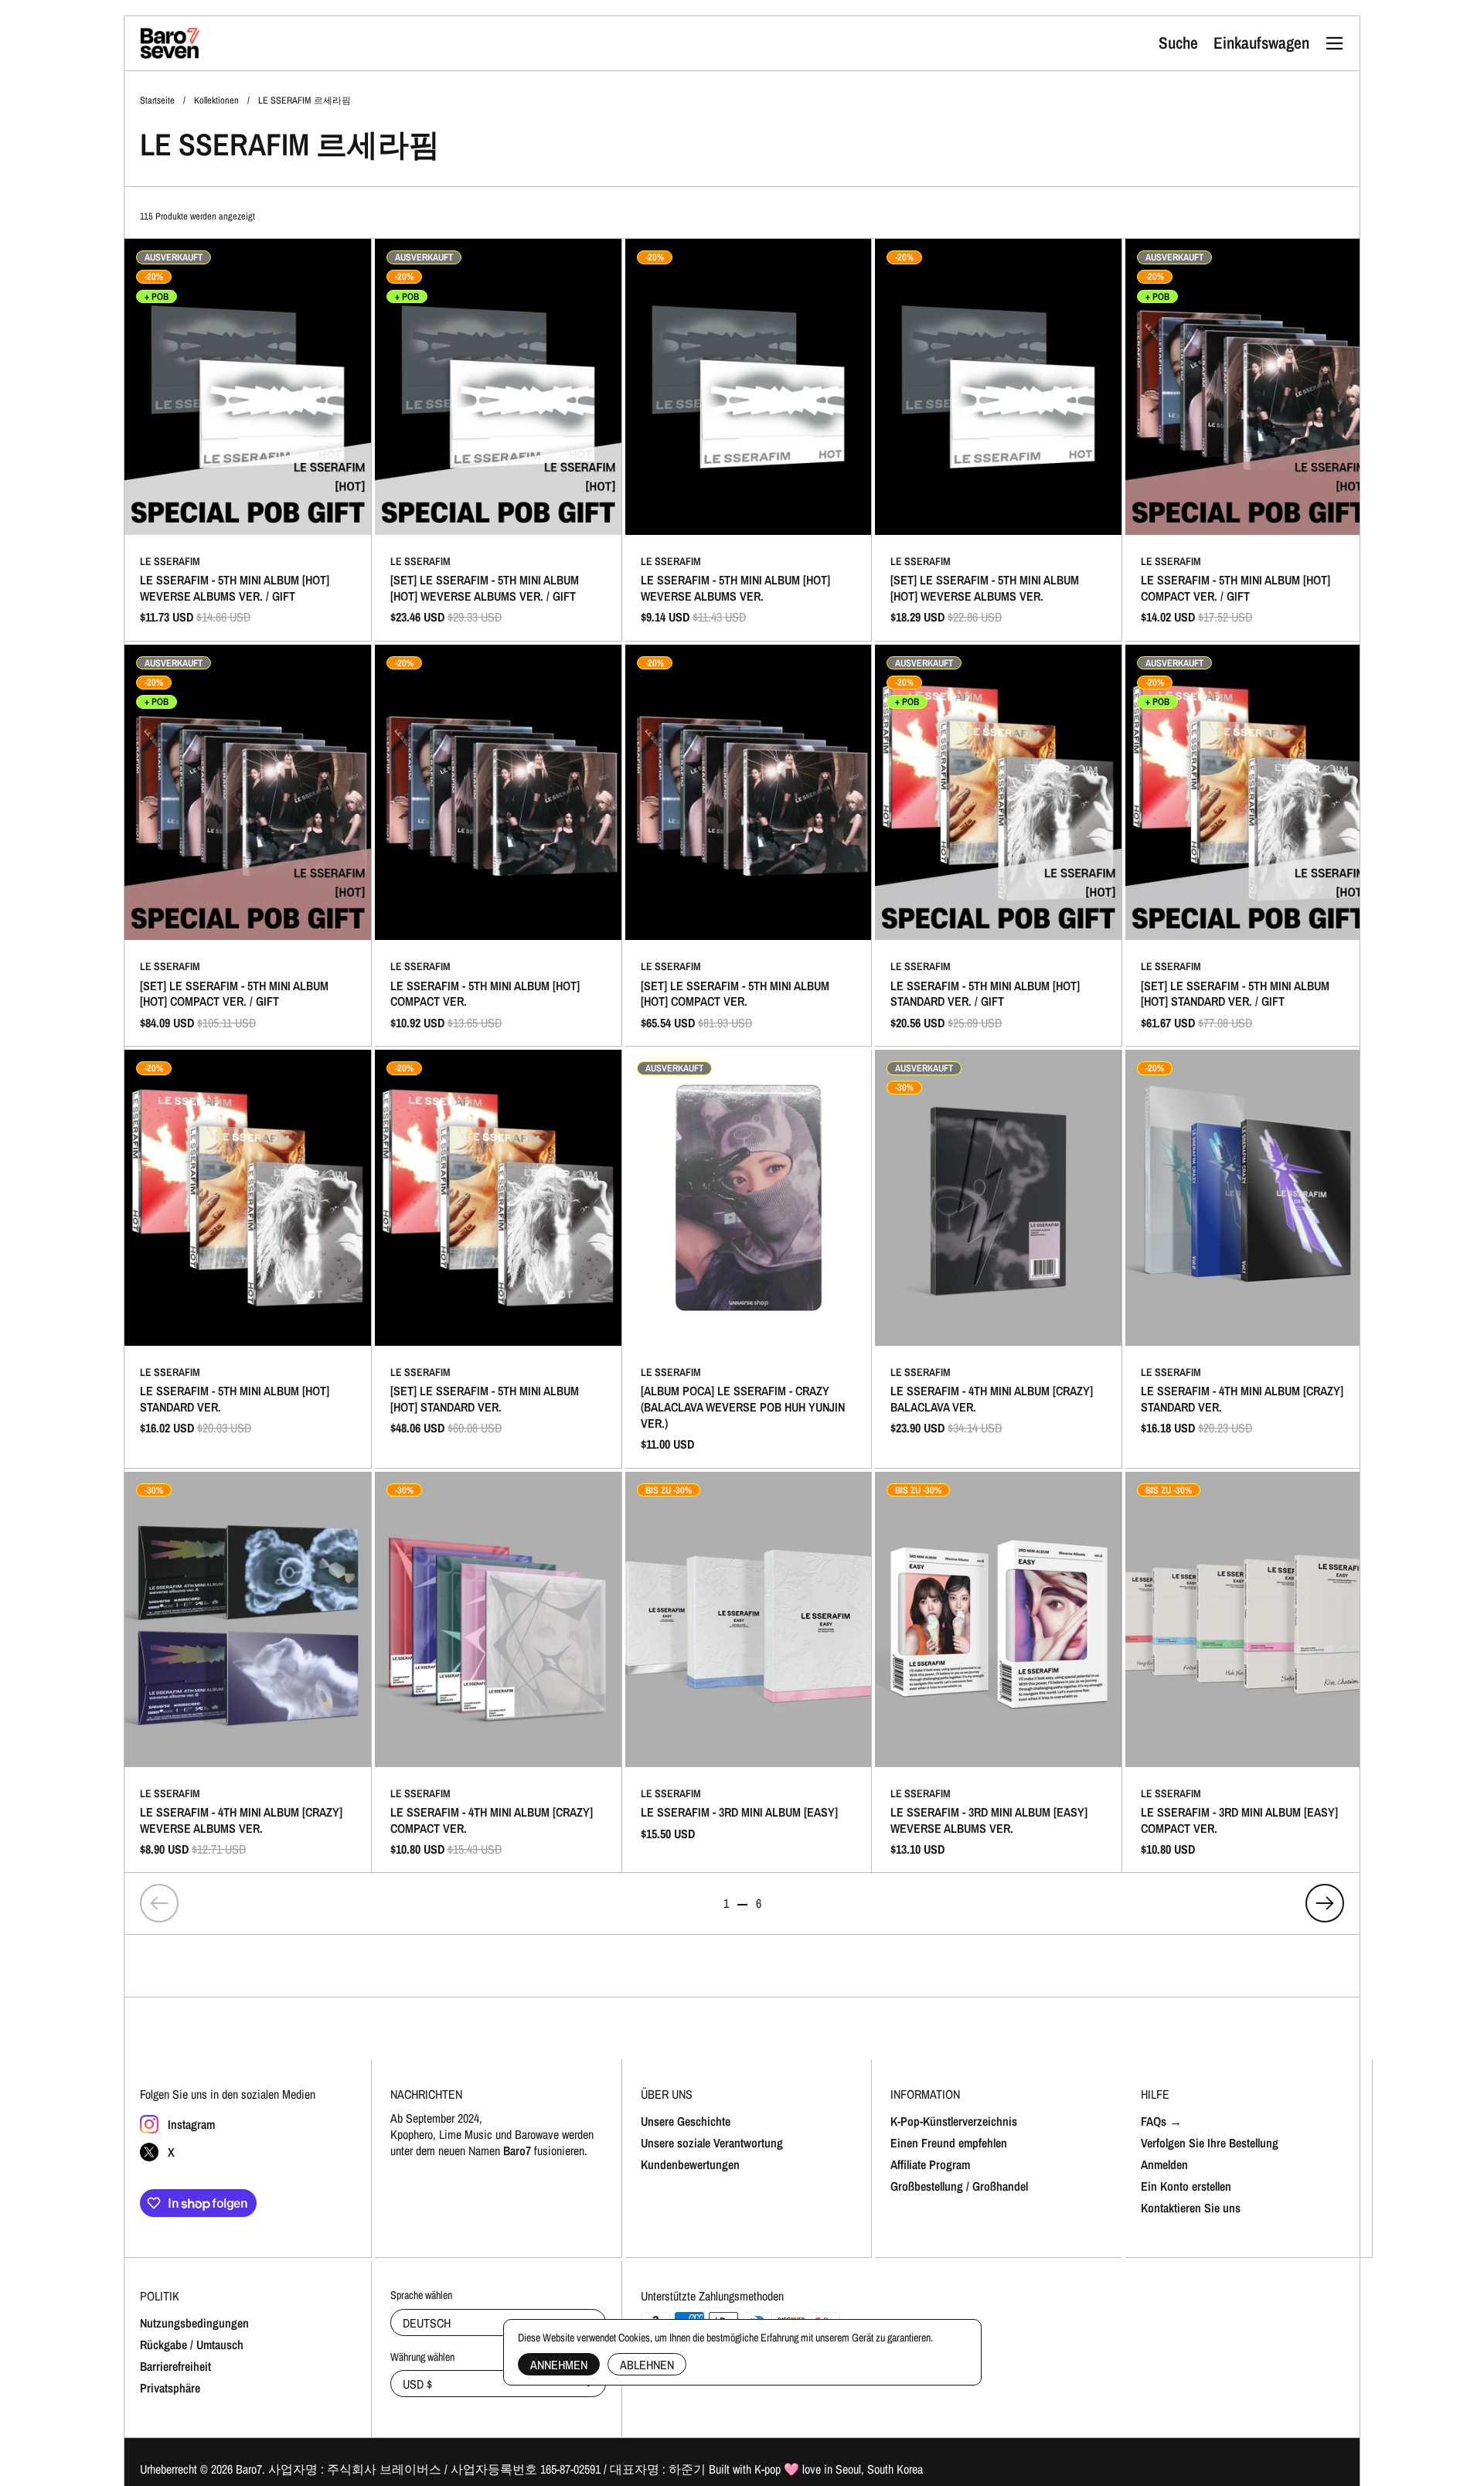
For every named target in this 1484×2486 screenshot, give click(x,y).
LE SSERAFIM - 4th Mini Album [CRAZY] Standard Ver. (1249, 1258)
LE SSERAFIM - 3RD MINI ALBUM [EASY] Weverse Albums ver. (998, 1673)
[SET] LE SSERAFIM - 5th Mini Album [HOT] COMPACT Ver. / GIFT (248, 846)
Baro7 (249, 2469)
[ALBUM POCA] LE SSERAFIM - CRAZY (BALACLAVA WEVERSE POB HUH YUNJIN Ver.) (749, 1258)
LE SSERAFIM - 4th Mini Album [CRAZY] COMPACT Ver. (498, 1673)
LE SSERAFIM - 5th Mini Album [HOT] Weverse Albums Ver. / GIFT (248, 440)
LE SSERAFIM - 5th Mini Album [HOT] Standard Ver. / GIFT (998, 846)
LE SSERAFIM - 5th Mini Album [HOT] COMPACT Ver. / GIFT (1249, 440)
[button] (1178, 43)
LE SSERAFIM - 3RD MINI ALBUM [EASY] (749, 1673)
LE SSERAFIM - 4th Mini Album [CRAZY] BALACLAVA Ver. (998, 1258)
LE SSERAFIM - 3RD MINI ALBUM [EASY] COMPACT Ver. (1249, 1673)
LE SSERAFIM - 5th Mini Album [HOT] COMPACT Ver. (498, 846)
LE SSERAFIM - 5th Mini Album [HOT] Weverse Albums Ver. (749, 440)
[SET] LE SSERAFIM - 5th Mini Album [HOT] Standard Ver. (498, 1258)
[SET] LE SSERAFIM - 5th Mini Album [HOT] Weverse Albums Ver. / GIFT (498, 440)
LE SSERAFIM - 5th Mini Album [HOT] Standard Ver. (248, 1258)
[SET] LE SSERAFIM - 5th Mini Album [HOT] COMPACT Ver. (749, 846)
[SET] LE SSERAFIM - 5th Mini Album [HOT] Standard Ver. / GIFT (1249, 846)
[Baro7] (170, 43)
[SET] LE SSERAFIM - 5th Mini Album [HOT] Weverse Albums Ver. (998, 440)
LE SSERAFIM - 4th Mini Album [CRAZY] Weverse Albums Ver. (248, 1673)
